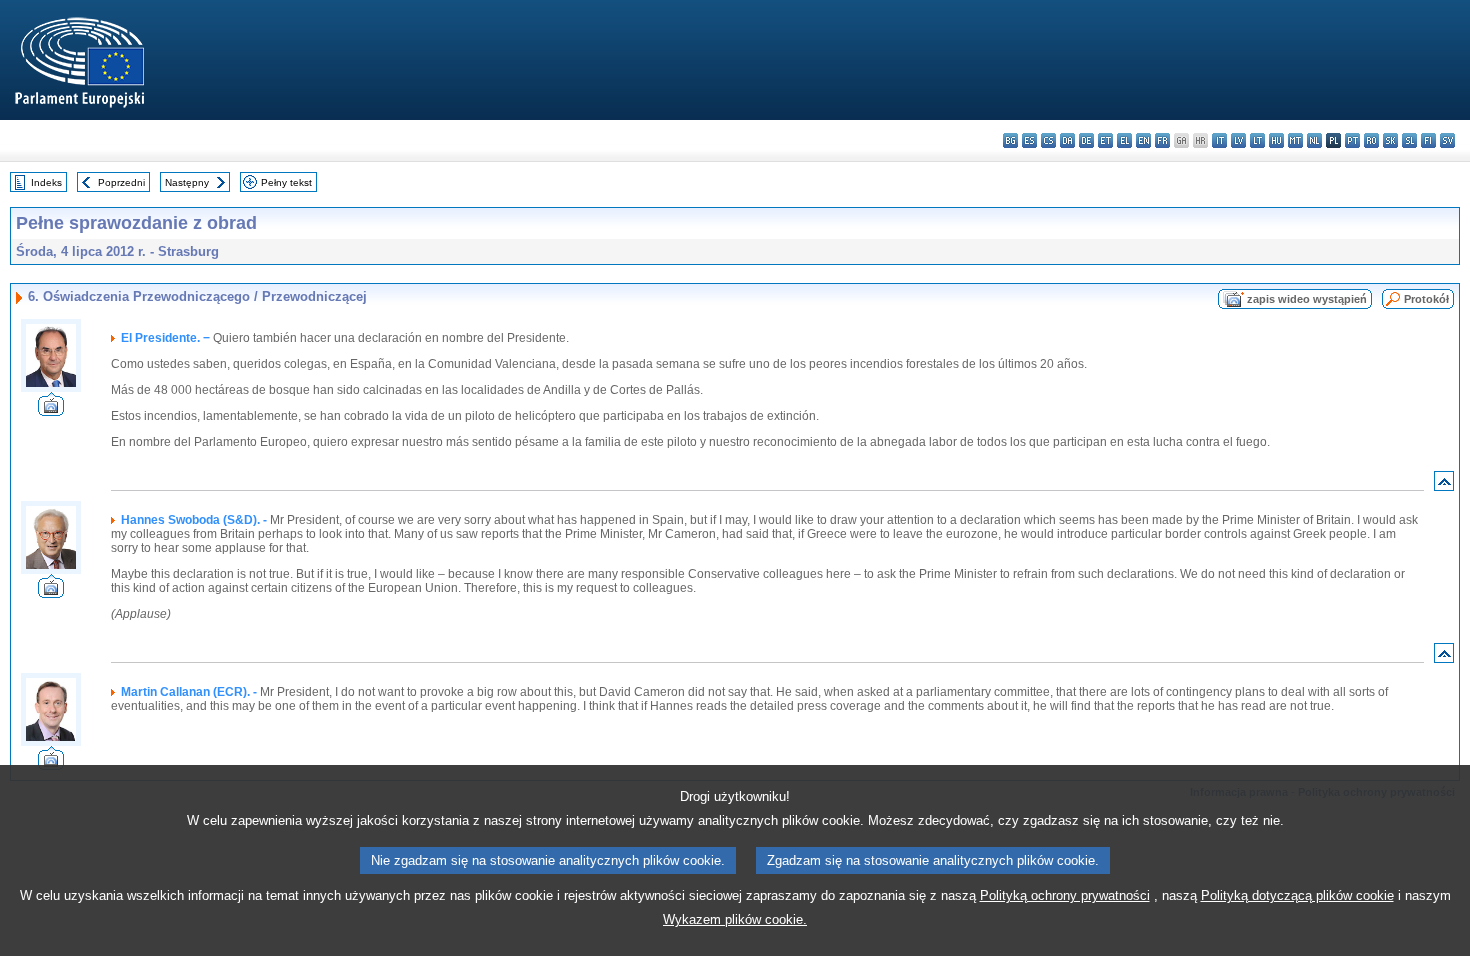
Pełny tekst (286, 182)
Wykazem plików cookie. (735, 919)
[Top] (1444, 485)
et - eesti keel (1105, 140)
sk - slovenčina (1390, 140)
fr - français (1162, 140)
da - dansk (1067, 140)
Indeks (46, 182)
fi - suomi (1428, 140)
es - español (1029, 140)
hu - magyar (1276, 140)
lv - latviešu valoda (1238, 140)
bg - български (1010, 140)
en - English (1143, 140)
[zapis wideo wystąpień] (51, 410)
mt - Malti (1295, 140)
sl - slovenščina (1409, 140)
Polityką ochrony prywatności (1065, 895)
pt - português (1352, 140)
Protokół (1426, 299)
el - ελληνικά (1124, 140)
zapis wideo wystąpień (1307, 299)
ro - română (1371, 140)
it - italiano (1219, 140)
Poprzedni (121, 182)
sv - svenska (1447, 140)
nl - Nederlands (1314, 140)
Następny (187, 182)
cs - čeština (1048, 140)
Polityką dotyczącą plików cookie (1297, 895)
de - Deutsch (1086, 140)
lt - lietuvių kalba (1257, 140)
